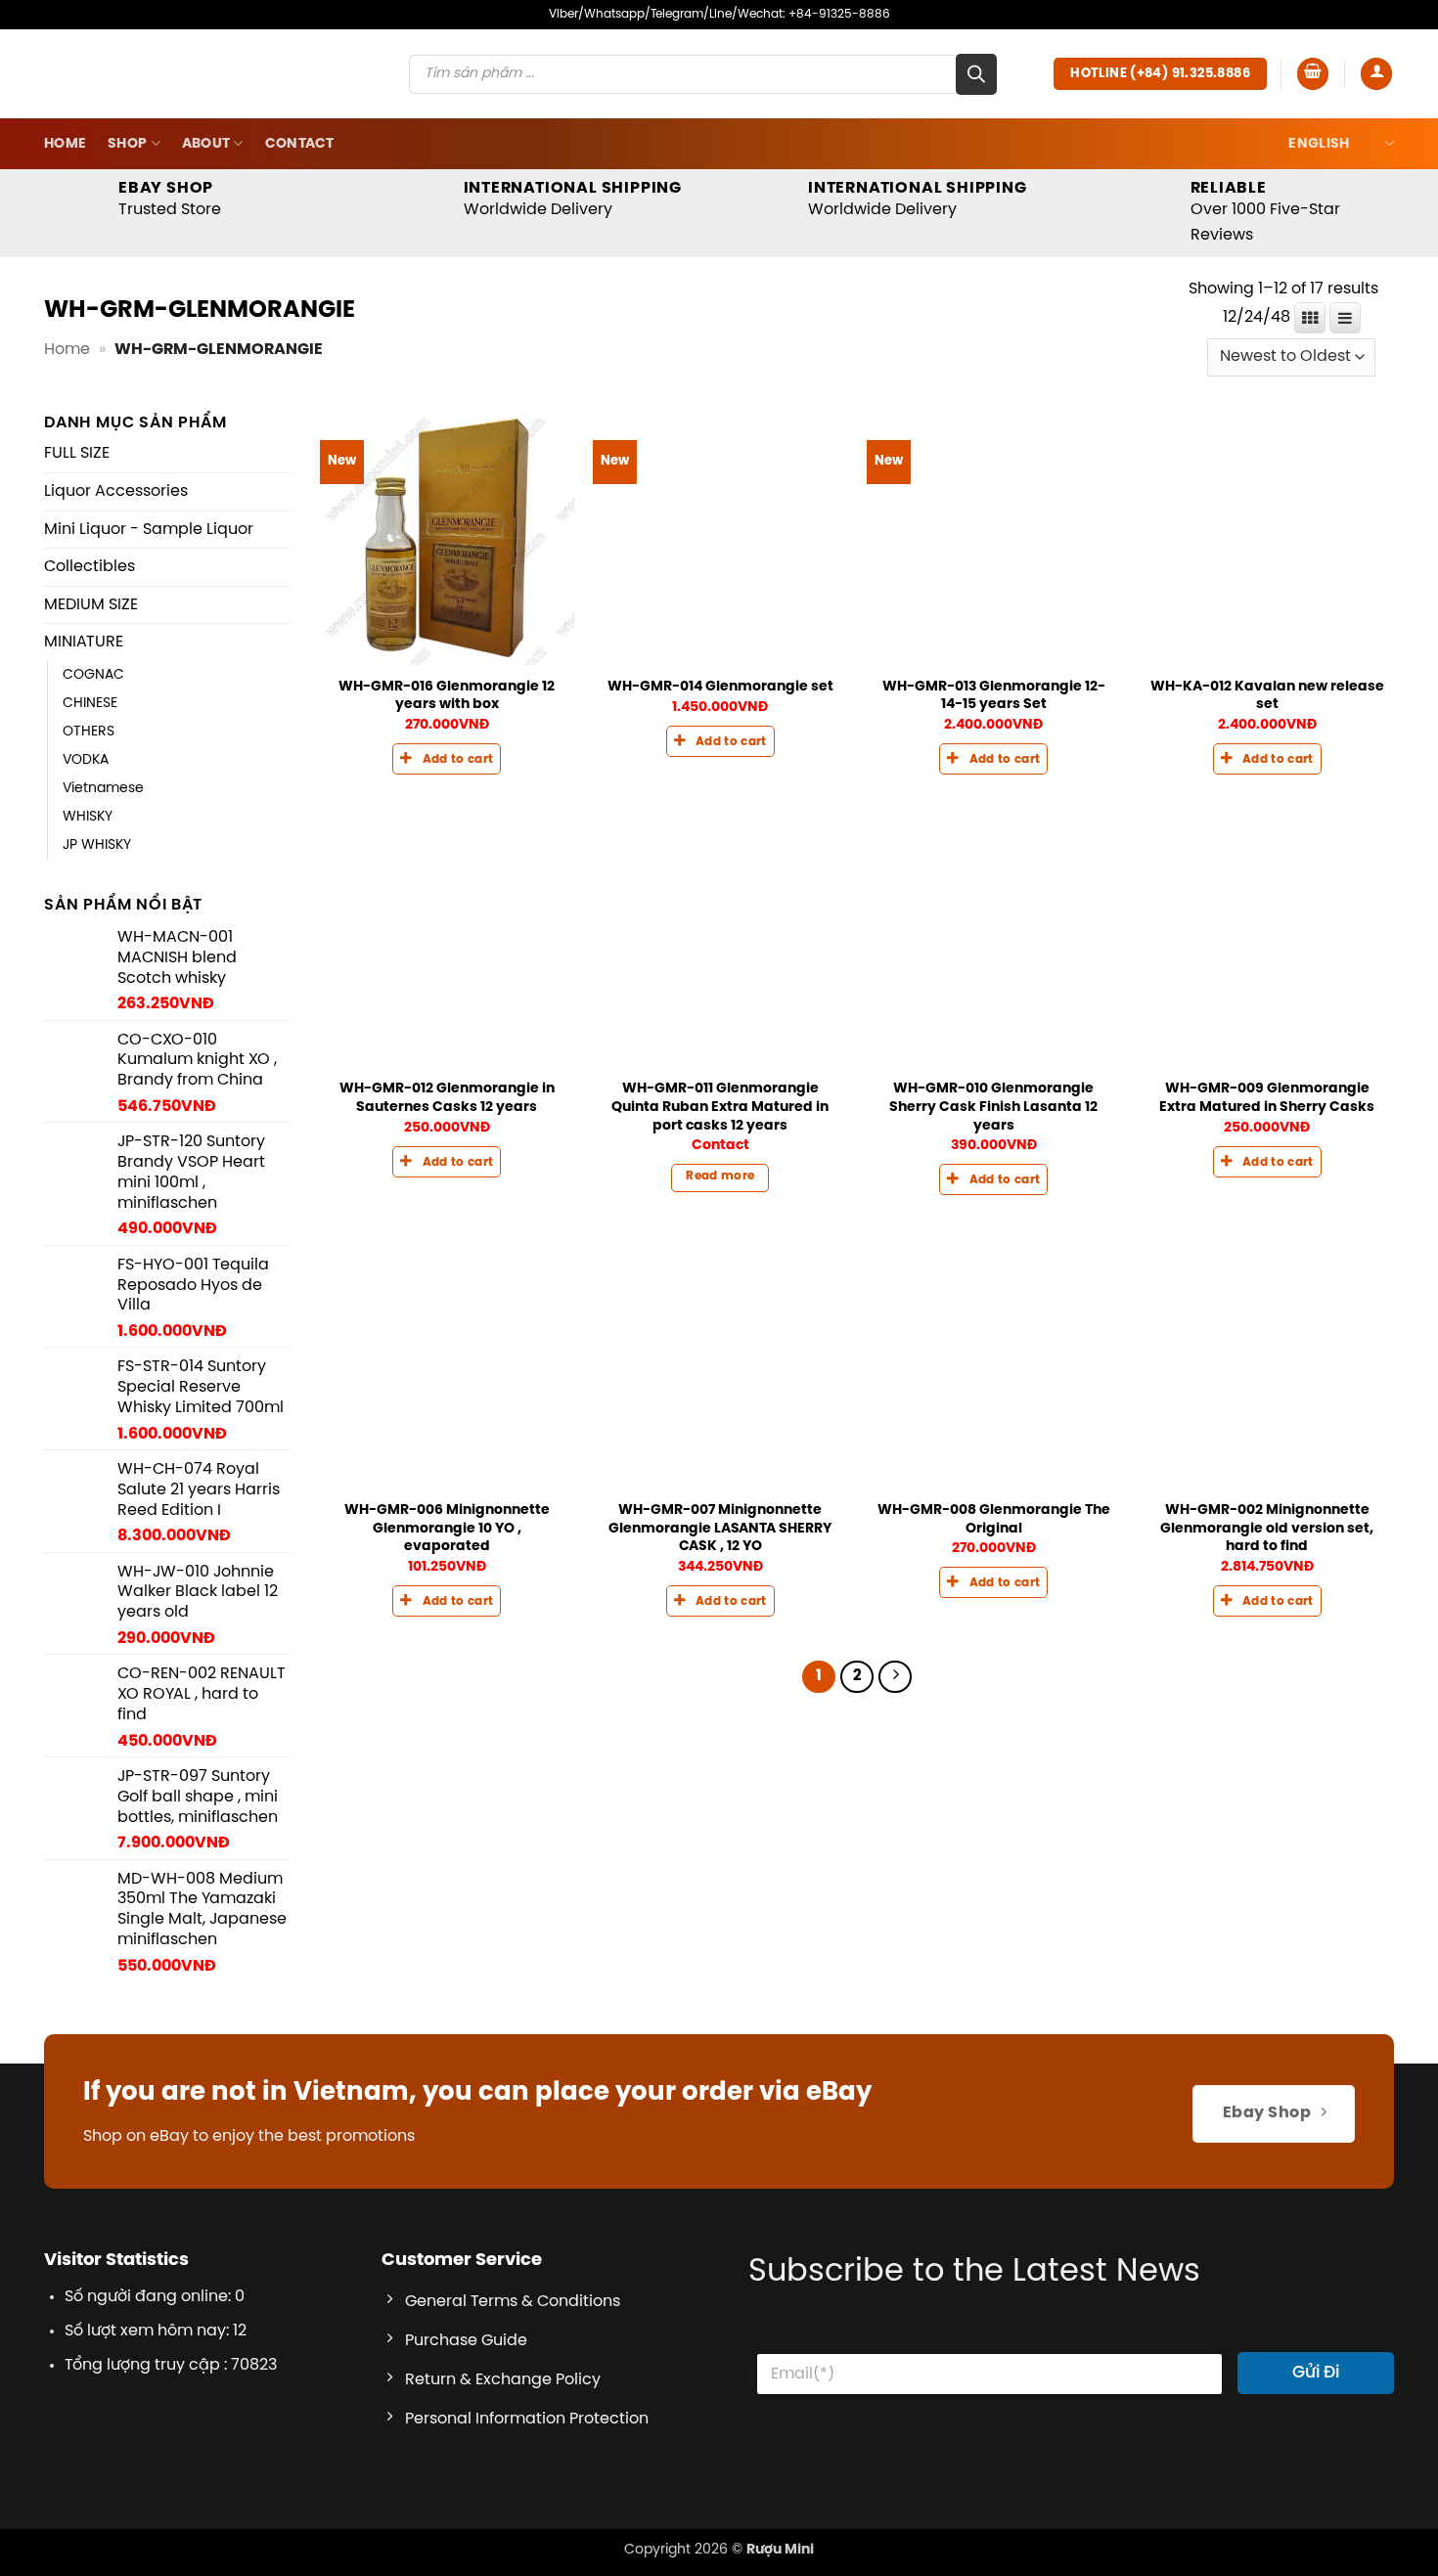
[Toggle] (279, 513)
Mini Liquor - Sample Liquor (149, 589)
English (1319, 203)
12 (1230, 378)
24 (1254, 378)
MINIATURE (84, 703)
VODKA (86, 820)
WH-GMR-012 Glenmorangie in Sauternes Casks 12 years (447, 1158)
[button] (1313, 133)
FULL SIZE (77, 514)
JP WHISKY (97, 906)
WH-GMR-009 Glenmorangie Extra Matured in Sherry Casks (1267, 1158)
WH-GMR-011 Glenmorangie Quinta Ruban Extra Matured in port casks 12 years (720, 1167)
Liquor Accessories (116, 551)
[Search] (976, 134)
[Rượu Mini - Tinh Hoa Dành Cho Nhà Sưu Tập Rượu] (183, 133)
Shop (127, 203)
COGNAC (93, 734)
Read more (720, 1236)
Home (65, 203)
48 (1281, 378)
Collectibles (90, 626)
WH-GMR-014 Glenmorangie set (720, 746)
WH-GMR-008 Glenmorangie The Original (994, 1579)
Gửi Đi (1316, 2432)
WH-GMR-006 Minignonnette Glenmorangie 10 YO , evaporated (447, 1588)
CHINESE (90, 763)
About (206, 203)
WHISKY (88, 876)
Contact (300, 203)
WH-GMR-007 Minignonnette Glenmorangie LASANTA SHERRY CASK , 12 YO (720, 1588)
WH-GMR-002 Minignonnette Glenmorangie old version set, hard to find (1267, 1588)
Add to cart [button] (458, 820)
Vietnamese (103, 848)
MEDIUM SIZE (91, 665)
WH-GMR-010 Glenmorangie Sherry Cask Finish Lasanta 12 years (993, 1167)
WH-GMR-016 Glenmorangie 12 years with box (447, 755)
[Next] (895, 1737)
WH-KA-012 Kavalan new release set (1267, 755)
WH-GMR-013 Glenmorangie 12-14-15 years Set (994, 755)
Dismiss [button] (1225, 43)
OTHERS (89, 791)
